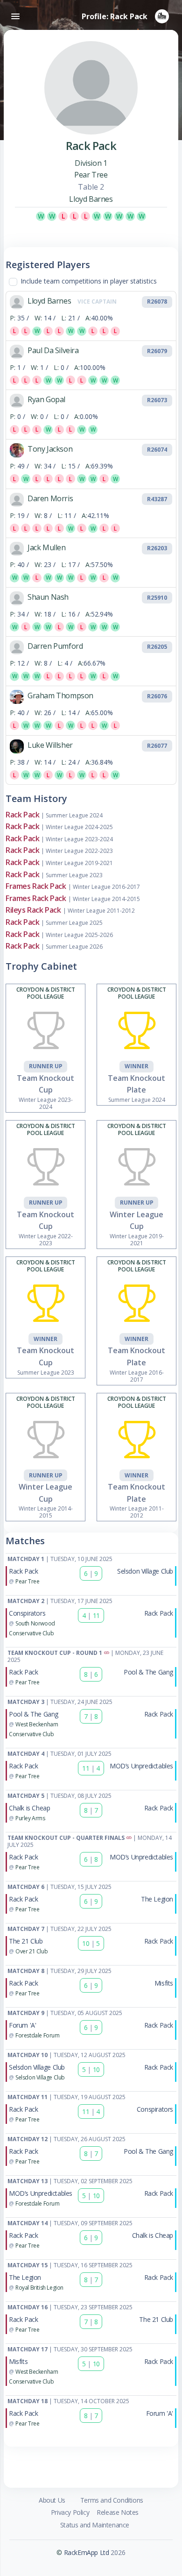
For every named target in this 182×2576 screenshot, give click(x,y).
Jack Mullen (47, 547)
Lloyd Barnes (91, 199)
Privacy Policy (70, 2512)
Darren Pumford (55, 646)
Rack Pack (22, 815)
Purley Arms (30, 1818)
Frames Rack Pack (36, 886)
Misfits (164, 1983)
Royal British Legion (39, 2288)
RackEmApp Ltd (87, 2552)
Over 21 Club (31, 1951)
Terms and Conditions (112, 2500)
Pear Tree (91, 175)
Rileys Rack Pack (33, 910)
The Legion (157, 1899)
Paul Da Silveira (53, 350)
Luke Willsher (50, 745)
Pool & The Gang (148, 1672)
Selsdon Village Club (145, 1571)
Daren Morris (50, 498)
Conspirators (27, 1613)
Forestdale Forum (38, 2035)
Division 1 (91, 163)
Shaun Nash (48, 597)
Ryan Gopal (46, 399)
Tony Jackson (50, 449)
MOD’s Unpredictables (141, 1766)
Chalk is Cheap (29, 1808)
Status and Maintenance (95, 2525)
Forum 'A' (22, 2025)
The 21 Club (26, 1941)
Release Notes (118, 2512)
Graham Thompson (60, 695)
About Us (52, 2500)
